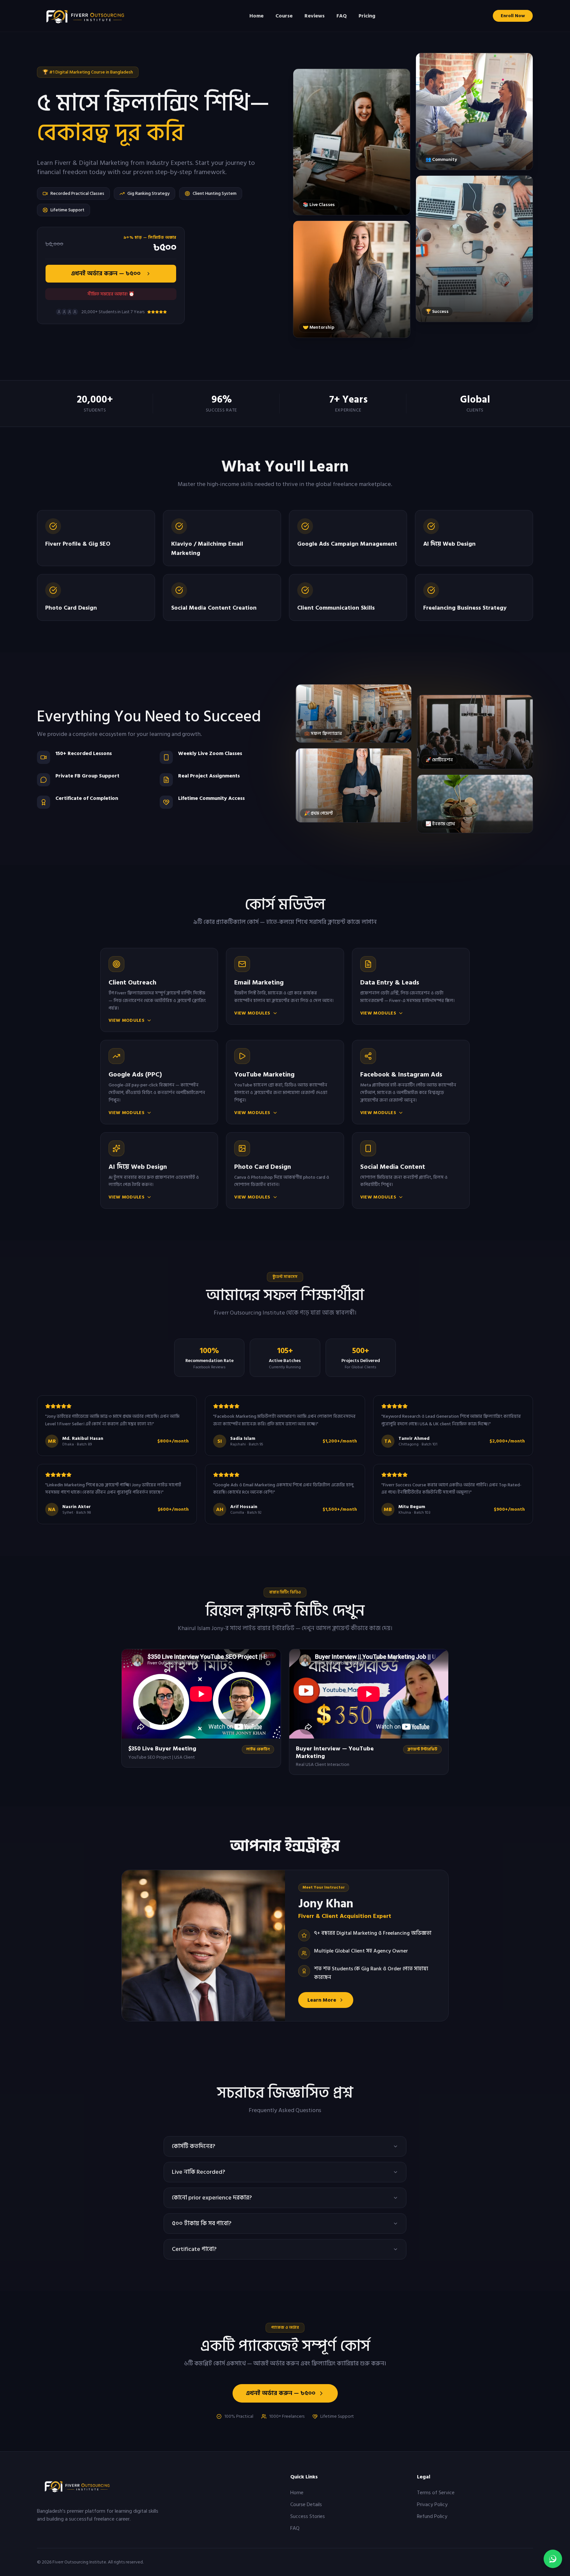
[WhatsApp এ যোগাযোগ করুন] (553, 2559)
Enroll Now (513, 16)
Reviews (315, 16)
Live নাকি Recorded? (198, 2172)
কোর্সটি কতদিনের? (193, 2146)
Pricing (367, 16)
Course (284, 16)
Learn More (322, 2000)
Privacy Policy (432, 2504)
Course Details (306, 2504)
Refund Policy (432, 2516)
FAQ (342, 16)
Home (256, 16)
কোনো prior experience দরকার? (212, 2198)
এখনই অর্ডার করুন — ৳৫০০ (106, 273)
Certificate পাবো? (194, 2249)
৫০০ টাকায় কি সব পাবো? (202, 2223)
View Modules (127, 1020)
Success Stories (308, 2516)
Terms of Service (436, 2493)
